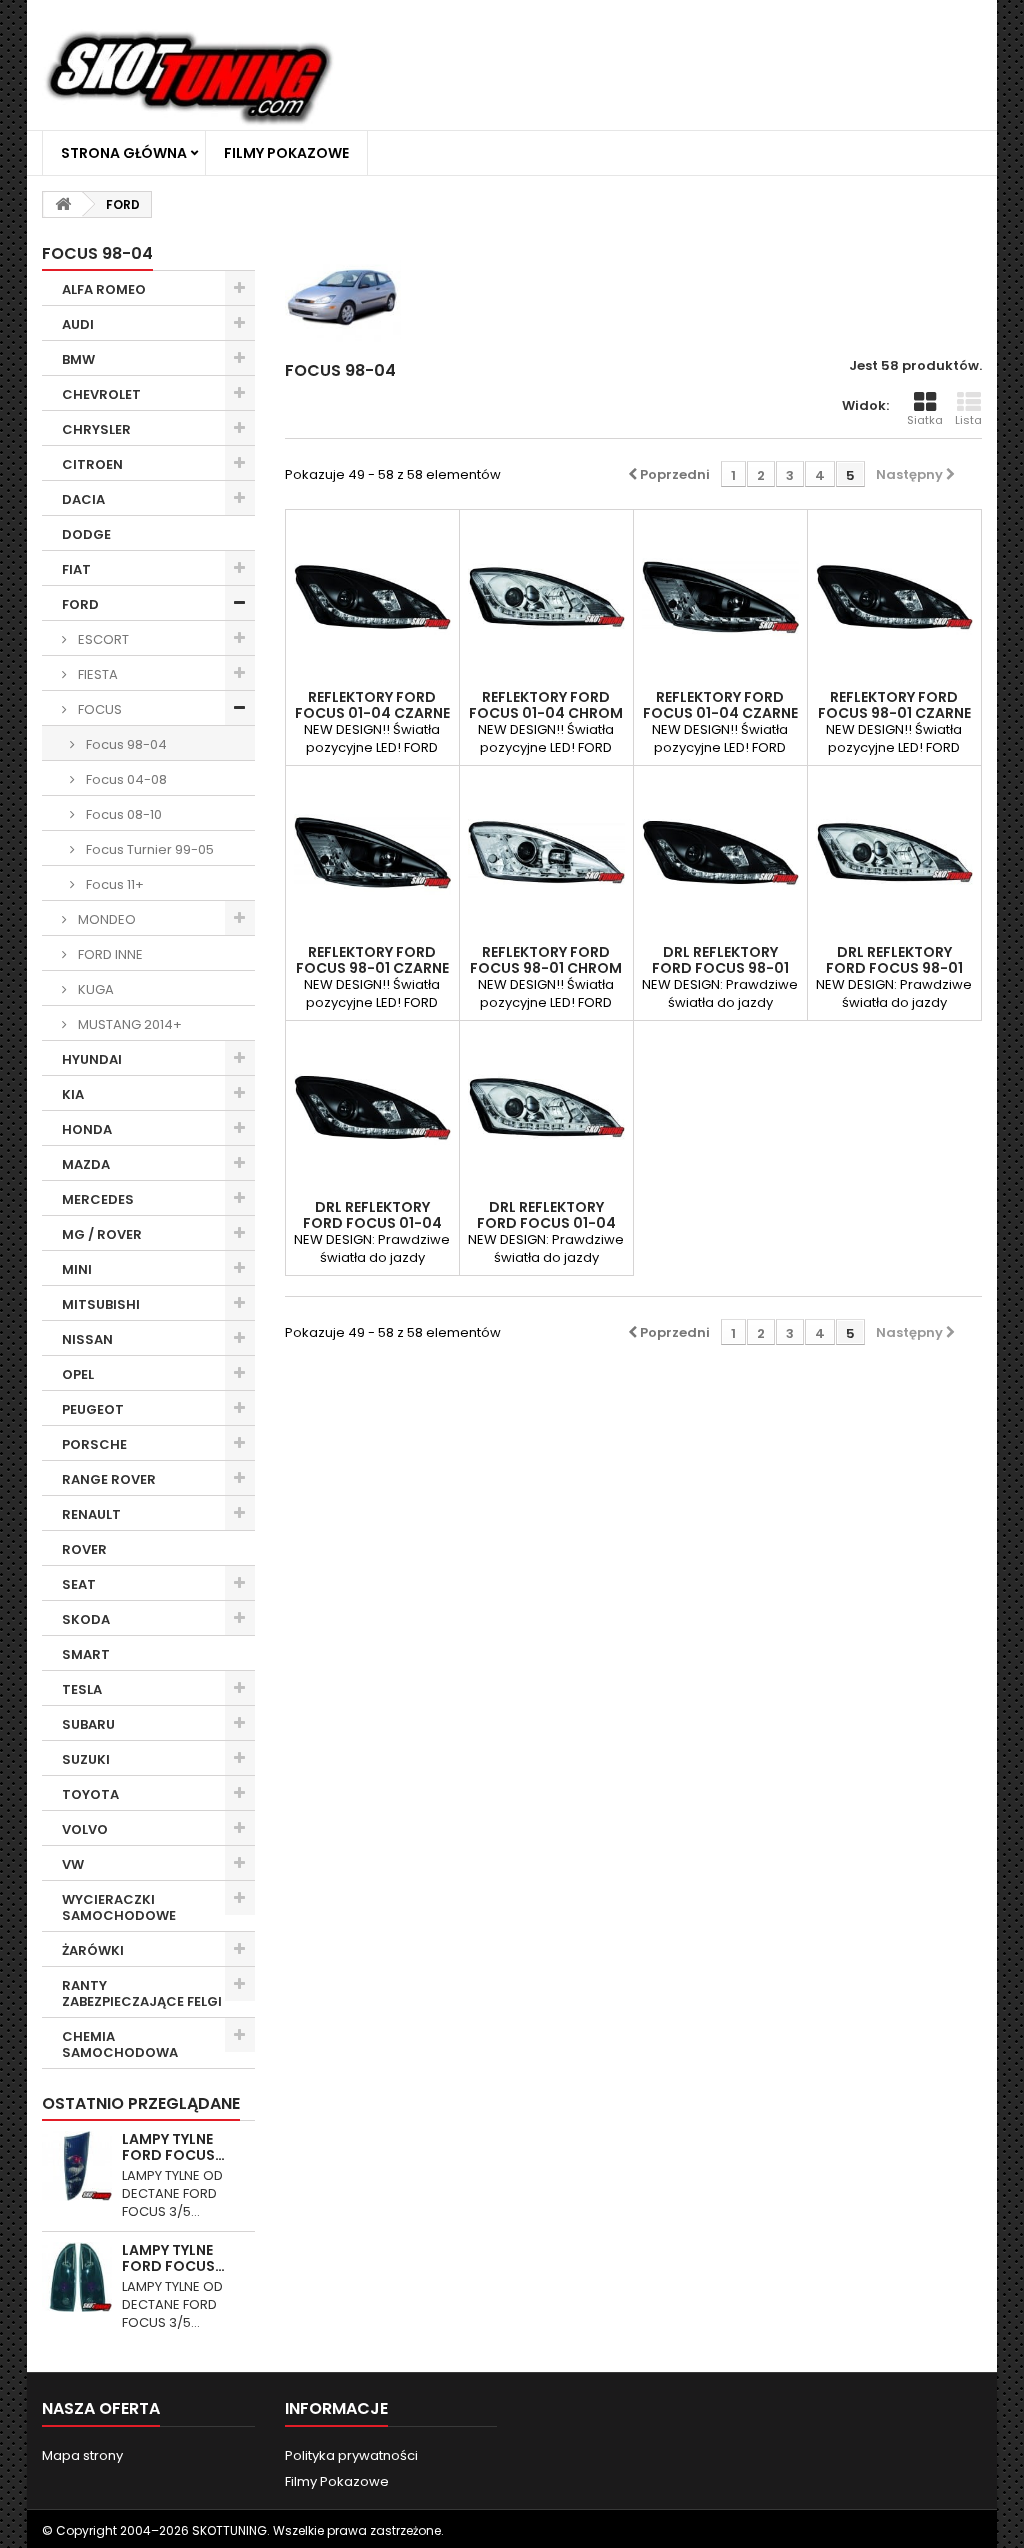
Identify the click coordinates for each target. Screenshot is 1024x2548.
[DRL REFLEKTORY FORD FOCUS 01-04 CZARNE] (372, 1107)
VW (73, 1864)
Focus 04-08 (125, 779)
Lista (968, 420)
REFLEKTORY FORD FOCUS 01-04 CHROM (546, 705)
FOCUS (98, 709)
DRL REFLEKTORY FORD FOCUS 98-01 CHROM (894, 968)
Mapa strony (82, 2455)
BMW (78, 359)
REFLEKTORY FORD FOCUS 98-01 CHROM (546, 960)
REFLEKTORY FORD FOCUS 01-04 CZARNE (372, 705)
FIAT (76, 569)
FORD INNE (109, 954)
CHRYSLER (96, 429)
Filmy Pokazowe (286, 153)
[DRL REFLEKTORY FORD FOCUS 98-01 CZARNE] (720, 852)
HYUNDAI (92, 1059)
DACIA (83, 499)
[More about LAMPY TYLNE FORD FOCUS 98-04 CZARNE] (77, 2166)
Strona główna (124, 153)
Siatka (925, 420)
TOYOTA (90, 1794)
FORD (80, 604)
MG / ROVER (102, 1234)
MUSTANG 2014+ (128, 1024)
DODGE (86, 534)
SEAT (79, 1584)
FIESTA (96, 674)
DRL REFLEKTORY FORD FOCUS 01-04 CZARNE (372, 1223)
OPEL (78, 1374)
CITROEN (92, 464)
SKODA (86, 1619)
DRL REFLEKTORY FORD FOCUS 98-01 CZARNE (720, 968)
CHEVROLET (101, 394)
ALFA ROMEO (104, 289)
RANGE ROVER (109, 1479)
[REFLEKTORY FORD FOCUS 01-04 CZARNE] (372, 596)
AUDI (78, 324)
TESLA (82, 1689)
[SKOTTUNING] (188, 79)
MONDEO (105, 919)
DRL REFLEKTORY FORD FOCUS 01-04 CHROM (546, 1223)
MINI (77, 1269)
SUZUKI (86, 1759)
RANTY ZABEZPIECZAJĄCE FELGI (142, 1993)
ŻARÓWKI (93, 1950)
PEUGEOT (93, 1409)
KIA (73, 1094)
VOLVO (85, 1829)
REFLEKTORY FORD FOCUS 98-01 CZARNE (894, 705)
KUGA (94, 989)
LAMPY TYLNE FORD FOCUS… (173, 2147)
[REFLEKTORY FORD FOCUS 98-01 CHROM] (546, 852)
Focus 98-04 (125, 744)
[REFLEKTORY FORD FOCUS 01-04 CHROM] (546, 596)
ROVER (84, 1549)
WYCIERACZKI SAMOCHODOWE (119, 1907)
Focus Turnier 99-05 (148, 849)
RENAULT (91, 1514)
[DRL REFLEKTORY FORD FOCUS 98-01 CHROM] (894, 852)
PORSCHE (94, 1444)
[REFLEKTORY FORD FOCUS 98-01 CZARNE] (894, 596)
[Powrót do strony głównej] (63, 204)
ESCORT (102, 639)
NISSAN (87, 1339)
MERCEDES (98, 1199)
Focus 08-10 (122, 814)
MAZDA (86, 1164)
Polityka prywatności (351, 2455)
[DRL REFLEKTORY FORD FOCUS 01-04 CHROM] (546, 1107)
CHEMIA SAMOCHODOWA (120, 2044)
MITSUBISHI (101, 1304)
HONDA (87, 1129)
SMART (86, 1654)
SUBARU (88, 1724)
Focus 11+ (113, 884)
